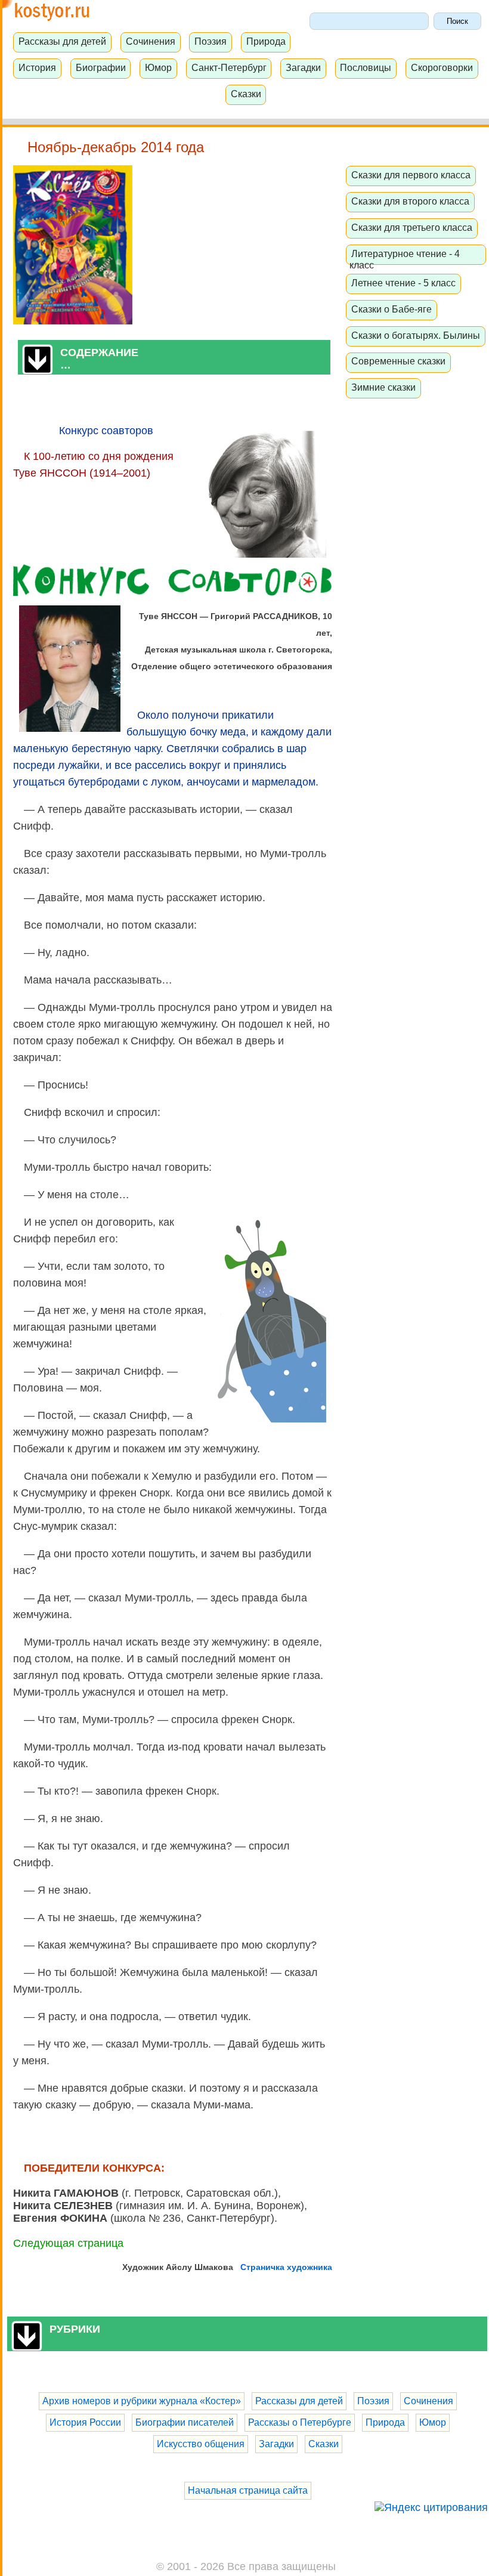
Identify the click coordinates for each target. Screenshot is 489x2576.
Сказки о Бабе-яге (391, 309)
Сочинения (151, 41)
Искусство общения (201, 2444)
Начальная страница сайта (248, 2490)
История (37, 67)
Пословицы (366, 67)
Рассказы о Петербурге (300, 2422)
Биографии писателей (185, 2422)
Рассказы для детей (62, 41)
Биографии (101, 67)
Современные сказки (398, 361)
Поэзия (211, 41)
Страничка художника (286, 2267)
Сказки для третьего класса (412, 227)
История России (85, 2422)
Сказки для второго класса (410, 201)
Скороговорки (442, 67)
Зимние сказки (383, 387)
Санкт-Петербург (229, 67)
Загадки (303, 67)
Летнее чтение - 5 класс (403, 283)
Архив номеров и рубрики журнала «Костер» (142, 2401)
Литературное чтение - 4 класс (405, 259)
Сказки (246, 94)
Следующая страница (68, 2243)
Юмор (158, 67)
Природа (266, 41)
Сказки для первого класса (411, 175)
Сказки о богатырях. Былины (416, 335)
